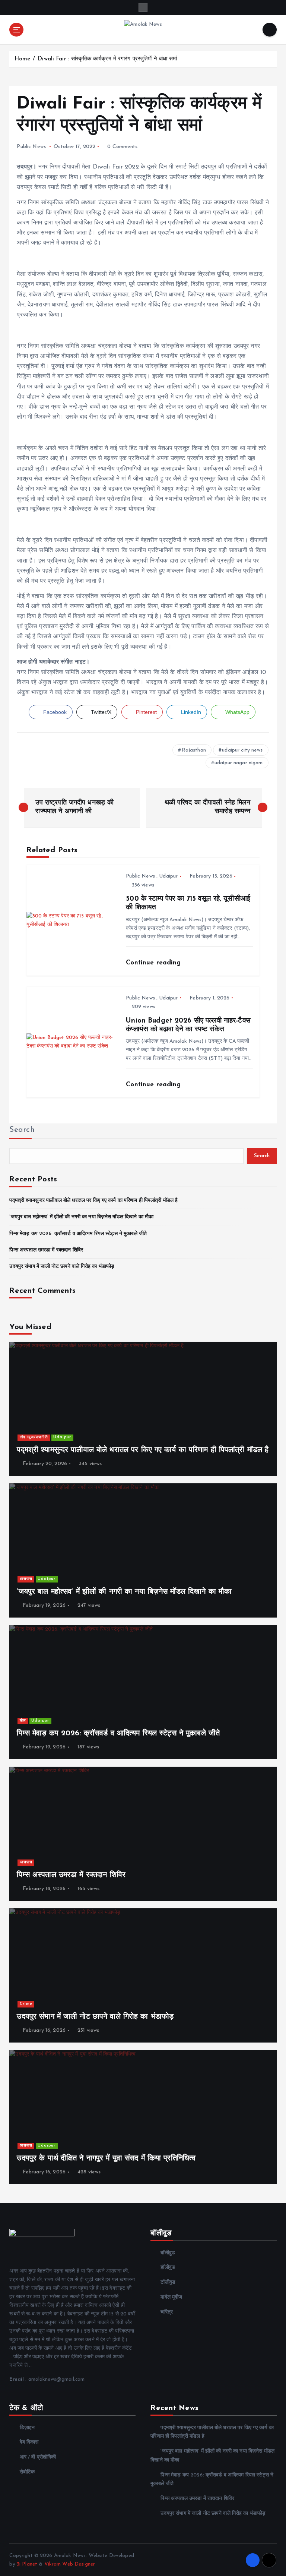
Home (23, 59)
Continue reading (154, 963)
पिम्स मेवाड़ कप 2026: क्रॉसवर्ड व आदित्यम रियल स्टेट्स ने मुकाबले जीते (78, 1234)
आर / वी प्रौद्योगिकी (38, 2457)
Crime (26, 2004)
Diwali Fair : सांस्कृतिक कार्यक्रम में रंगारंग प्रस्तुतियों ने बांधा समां (107, 59)
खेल (23, 1721)
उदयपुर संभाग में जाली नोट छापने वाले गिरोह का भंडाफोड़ (62, 1267)
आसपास (26, 1579)
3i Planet (27, 2564)
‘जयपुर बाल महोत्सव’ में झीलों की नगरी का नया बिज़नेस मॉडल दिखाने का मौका (81, 1217)
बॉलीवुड (168, 2253)
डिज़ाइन (27, 2428)
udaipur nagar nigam (239, 763)
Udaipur (168, 876)
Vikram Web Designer (70, 2564)
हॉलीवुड (168, 2268)
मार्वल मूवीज (171, 2297)
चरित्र (167, 2312)
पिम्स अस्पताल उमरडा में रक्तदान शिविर (46, 1250)
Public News (31, 147)
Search (22, 1130)
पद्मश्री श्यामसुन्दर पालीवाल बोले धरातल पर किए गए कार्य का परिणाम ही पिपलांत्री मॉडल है (93, 1201)
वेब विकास (29, 2442)
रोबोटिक (27, 2472)
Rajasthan (194, 750)
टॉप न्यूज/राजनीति (34, 1437)
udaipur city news (242, 750)
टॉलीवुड (168, 2282)
